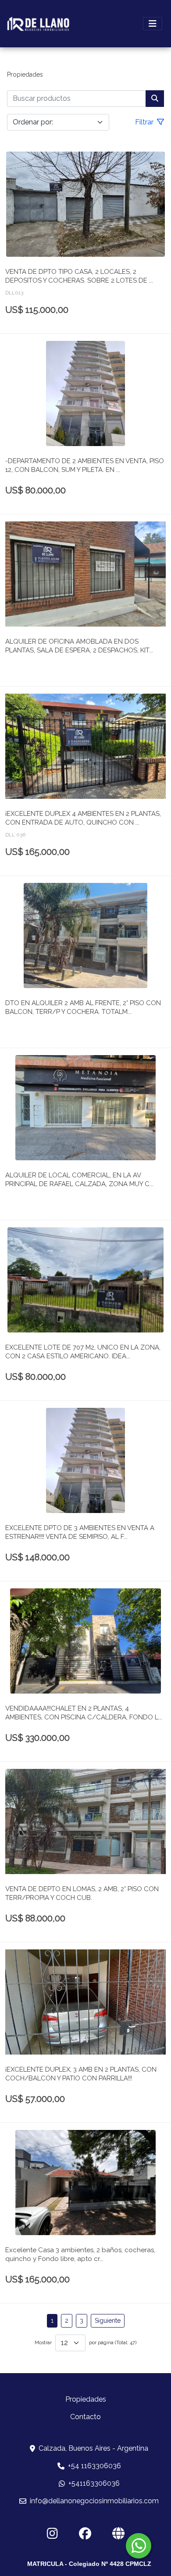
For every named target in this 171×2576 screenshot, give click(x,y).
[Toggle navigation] (153, 24)
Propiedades (25, 74)
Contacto (85, 2417)
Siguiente (108, 2321)
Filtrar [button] (145, 122)
